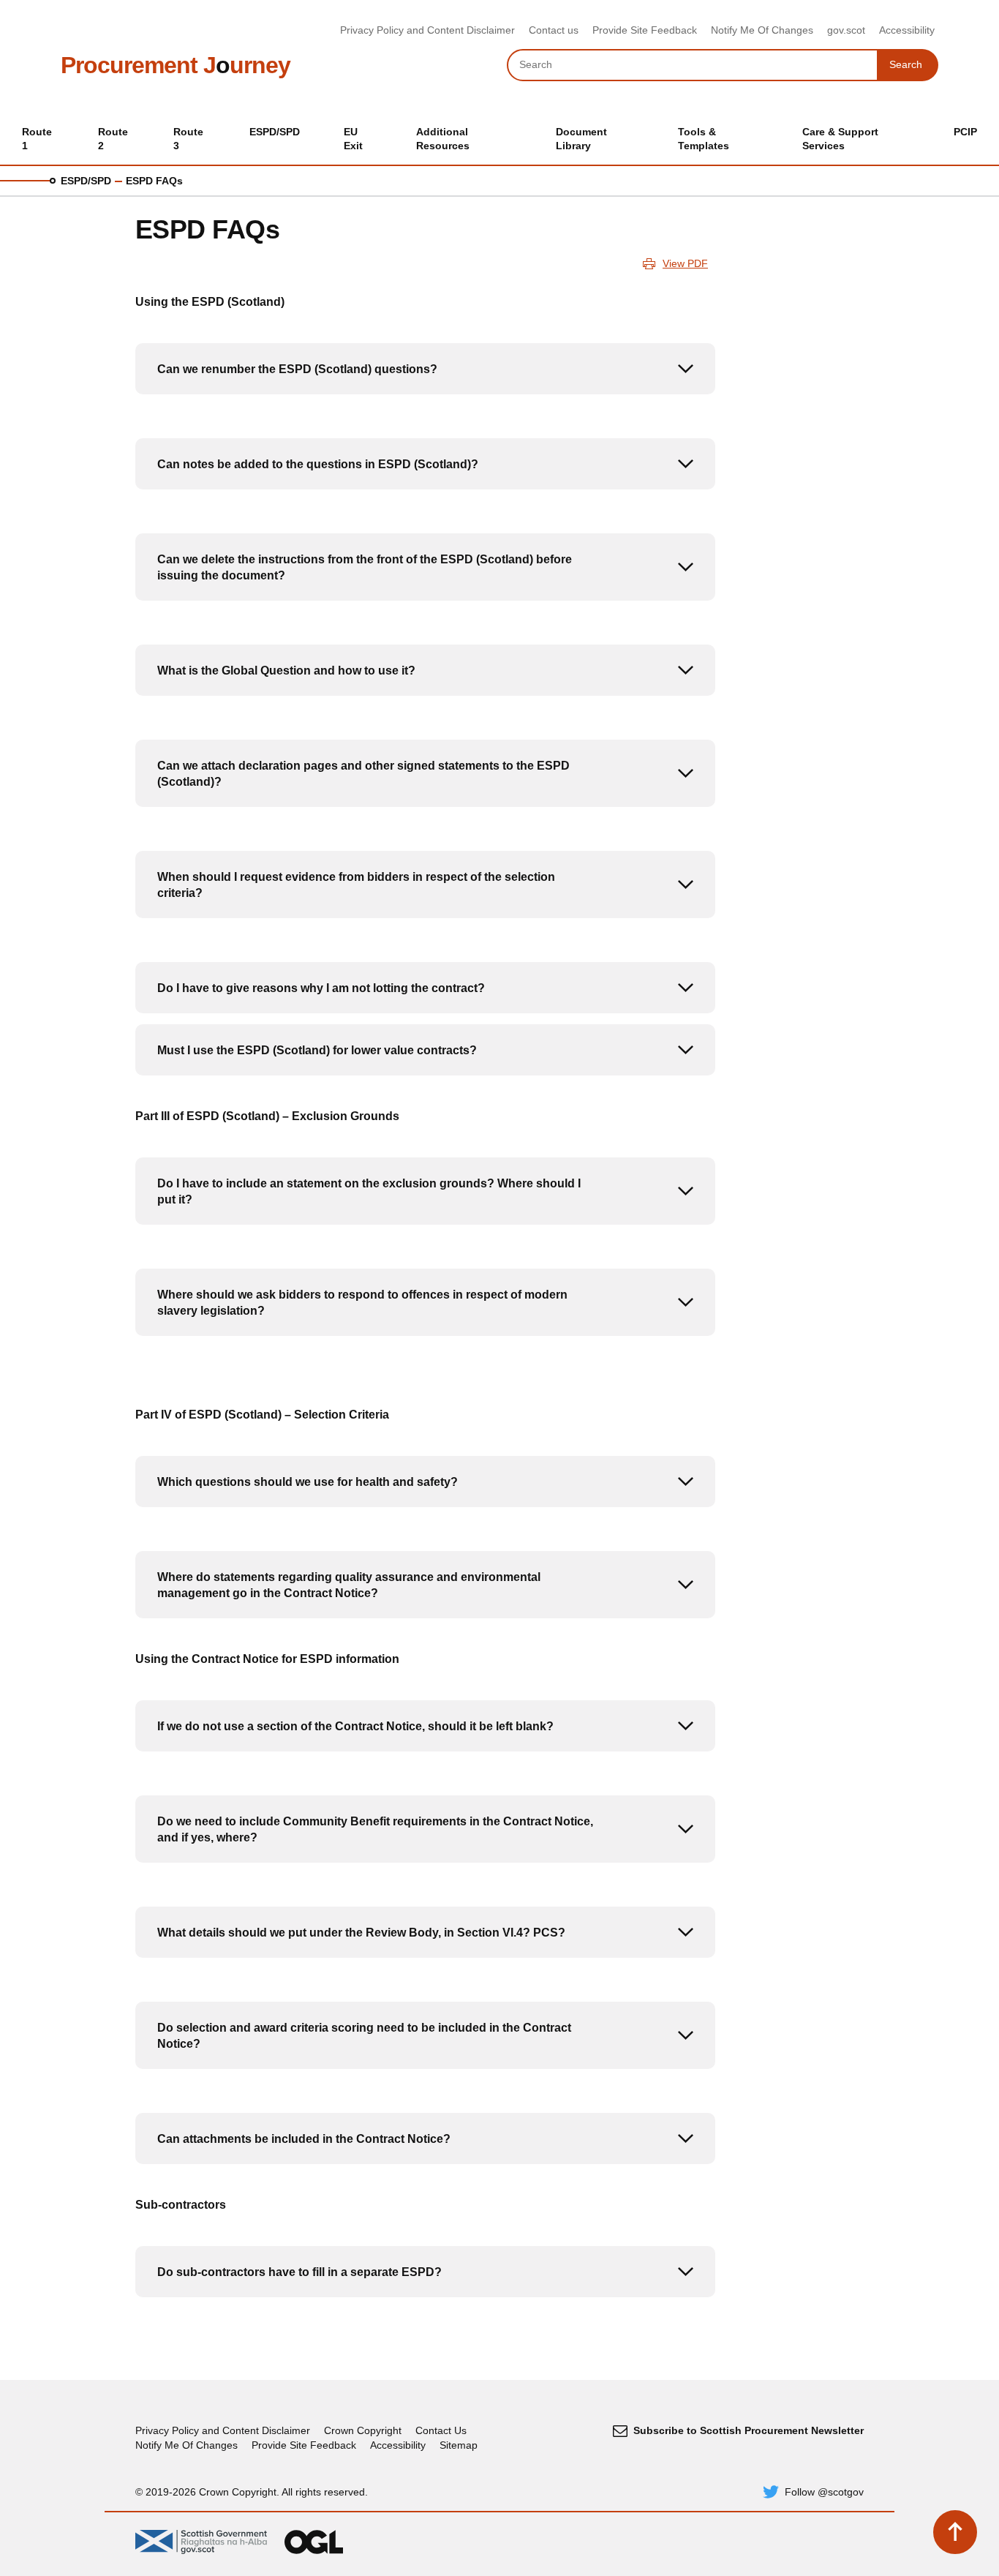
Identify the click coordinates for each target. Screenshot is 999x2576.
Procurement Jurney (176, 65)
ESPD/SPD (86, 181)
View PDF (685, 263)
